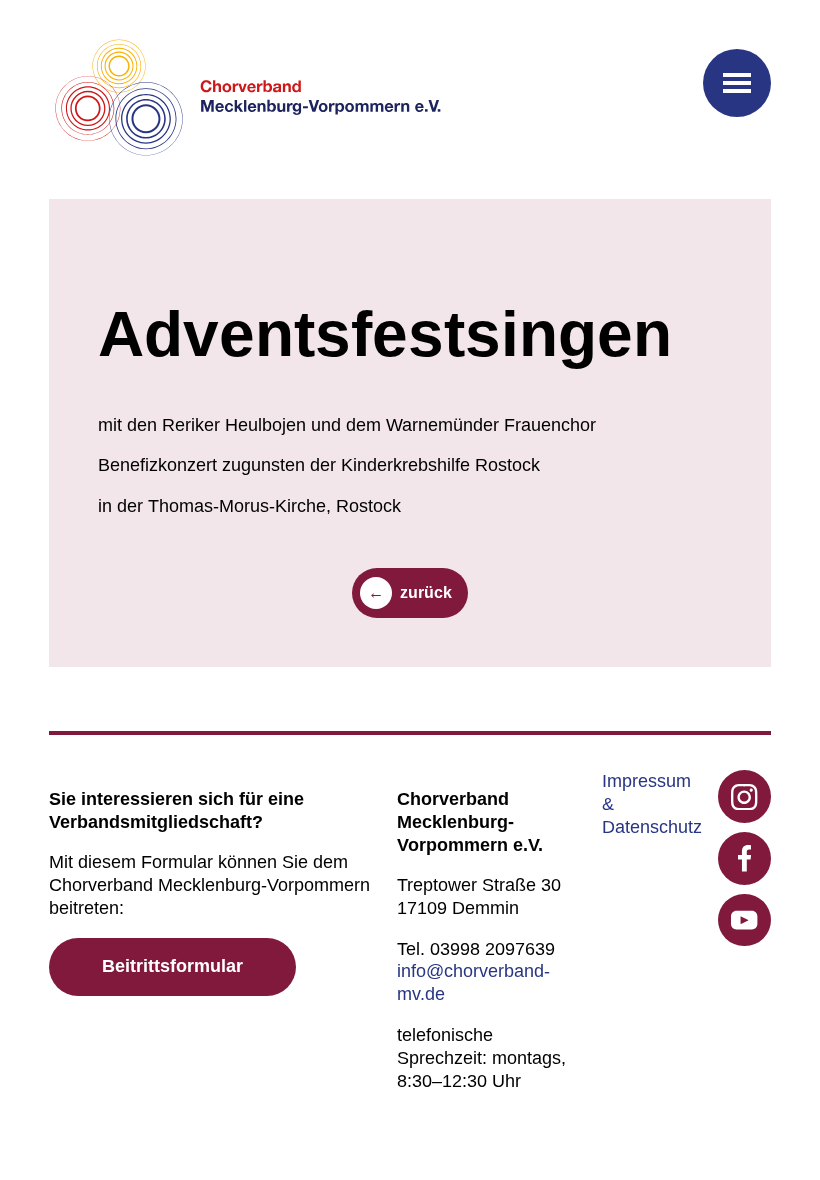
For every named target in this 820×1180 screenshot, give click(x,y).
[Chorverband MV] (249, 99)
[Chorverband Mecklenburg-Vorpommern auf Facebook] (744, 858)
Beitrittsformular (172, 966)
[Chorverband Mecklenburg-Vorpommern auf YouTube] (744, 920)
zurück (426, 592)
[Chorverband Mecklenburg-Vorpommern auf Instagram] (744, 796)
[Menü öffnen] (737, 83)
